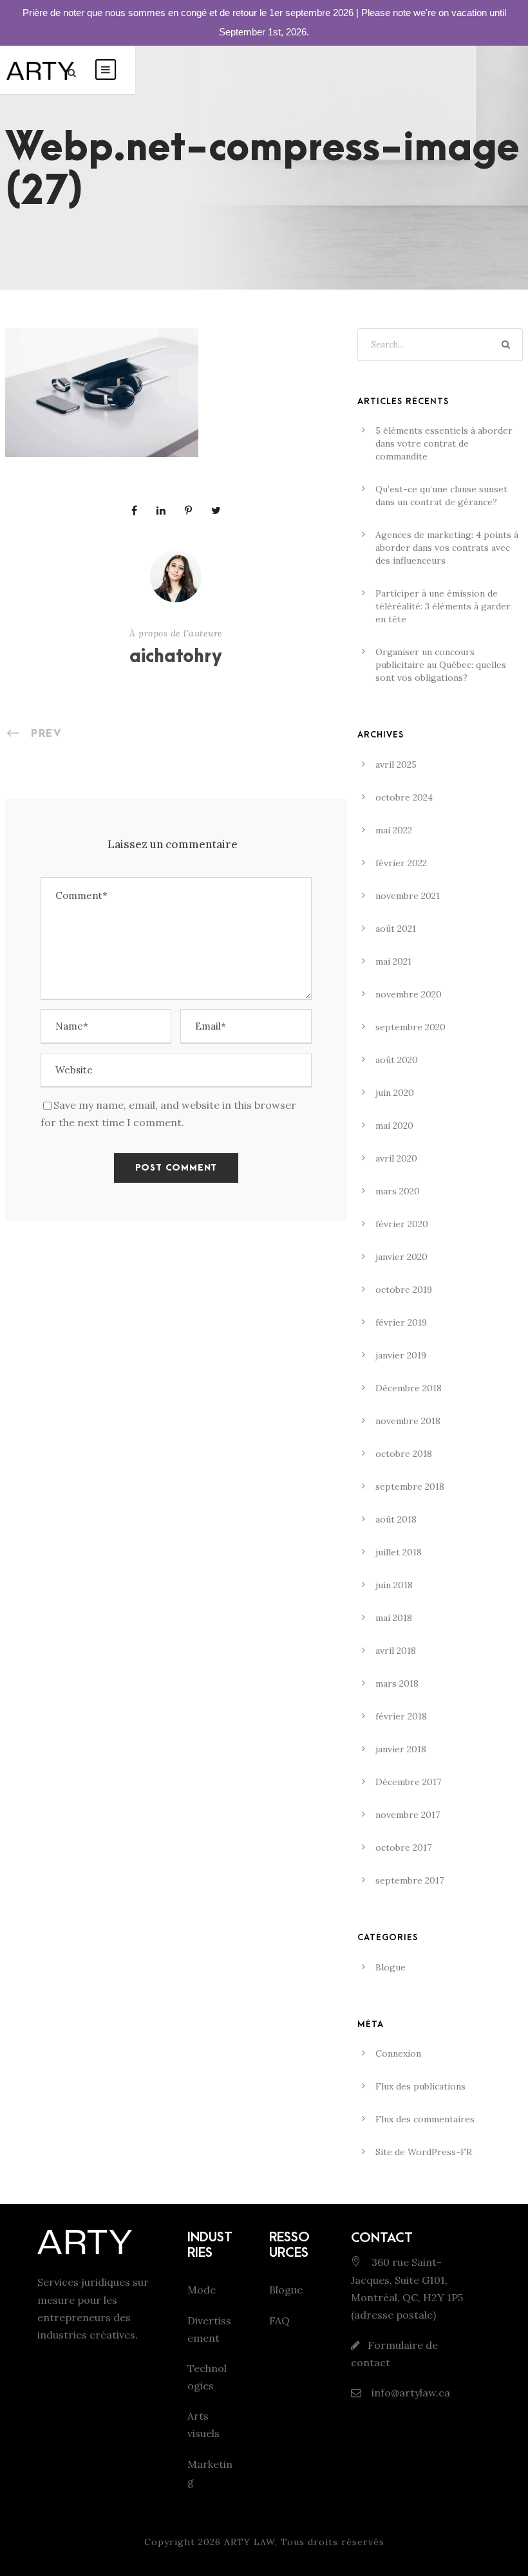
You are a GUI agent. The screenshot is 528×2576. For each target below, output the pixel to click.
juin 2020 (395, 1093)
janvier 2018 (401, 1749)
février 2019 (401, 1322)
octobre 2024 (404, 797)
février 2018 (401, 1716)
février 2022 (401, 863)
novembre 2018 (408, 1421)
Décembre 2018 (409, 1388)
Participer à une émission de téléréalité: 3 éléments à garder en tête (443, 606)
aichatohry (176, 657)
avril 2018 (396, 1651)
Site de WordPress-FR (424, 2152)
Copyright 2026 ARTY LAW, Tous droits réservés (264, 2542)
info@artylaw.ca (410, 2393)
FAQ (279, 2321)
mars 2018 (397, 1683)
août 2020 (397, 1060)
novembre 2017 (408, 1815)
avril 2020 (396, 1158)
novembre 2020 (409, 994)
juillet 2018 (399, 1552)
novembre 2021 (408, 896)
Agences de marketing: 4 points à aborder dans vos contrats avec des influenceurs (447, 548)
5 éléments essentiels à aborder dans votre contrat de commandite (444, 443)
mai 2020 (394, 1126)
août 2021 (396, 929)
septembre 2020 (410, 1027)
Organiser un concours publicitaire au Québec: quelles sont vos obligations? (441, 665)
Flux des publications (420, 2086)
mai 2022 (394, 830)
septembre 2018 (410, 1487)
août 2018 (396, 1519)
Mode (202, 2290)
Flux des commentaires (425, 2119)
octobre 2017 (403, 1848)
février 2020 (402, 1224)
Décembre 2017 (408, 1782)
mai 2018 (394, 1618)
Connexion (398, 2053)
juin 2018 (394, 1585)
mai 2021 (393, 961)
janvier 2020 (401, 1257)
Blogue (391, 1967)
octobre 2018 (404, 1454)
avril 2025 (396, 764)
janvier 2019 (401, 1355)
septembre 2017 (410, 1880)
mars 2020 (398, 1191)
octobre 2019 (404, 1290)
